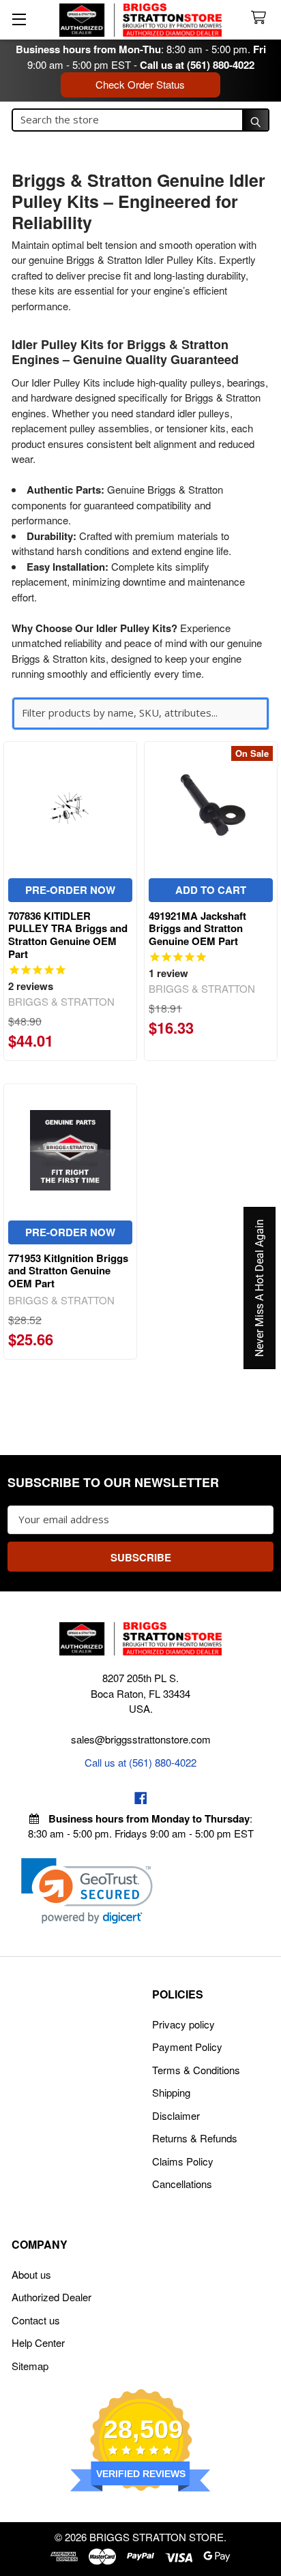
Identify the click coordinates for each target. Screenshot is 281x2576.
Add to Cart (211, 890)
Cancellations (182, 2184)
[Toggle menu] (19, 19)
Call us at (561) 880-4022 (197, 65)
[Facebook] (141, 1798)
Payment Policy (187, 2047)
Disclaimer (176, 2115)
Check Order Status (140, 84)
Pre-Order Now (70, 890)
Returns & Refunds (195, 2138)
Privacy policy (183, 2024)
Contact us (36, 2320)
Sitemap (30, 2366)
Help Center (38, 2342)
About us (31, 2274)
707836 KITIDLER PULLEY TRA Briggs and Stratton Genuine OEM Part (68, 935)
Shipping (171, 2092)
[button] (87, 1891)
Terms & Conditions (196, 2070)
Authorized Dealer (51, 2297)
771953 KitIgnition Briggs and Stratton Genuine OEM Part (68, 1271)
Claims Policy (183, 2161)
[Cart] (261, 18)
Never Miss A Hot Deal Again (260, 1288)
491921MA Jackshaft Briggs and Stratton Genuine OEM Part (197, 929)
